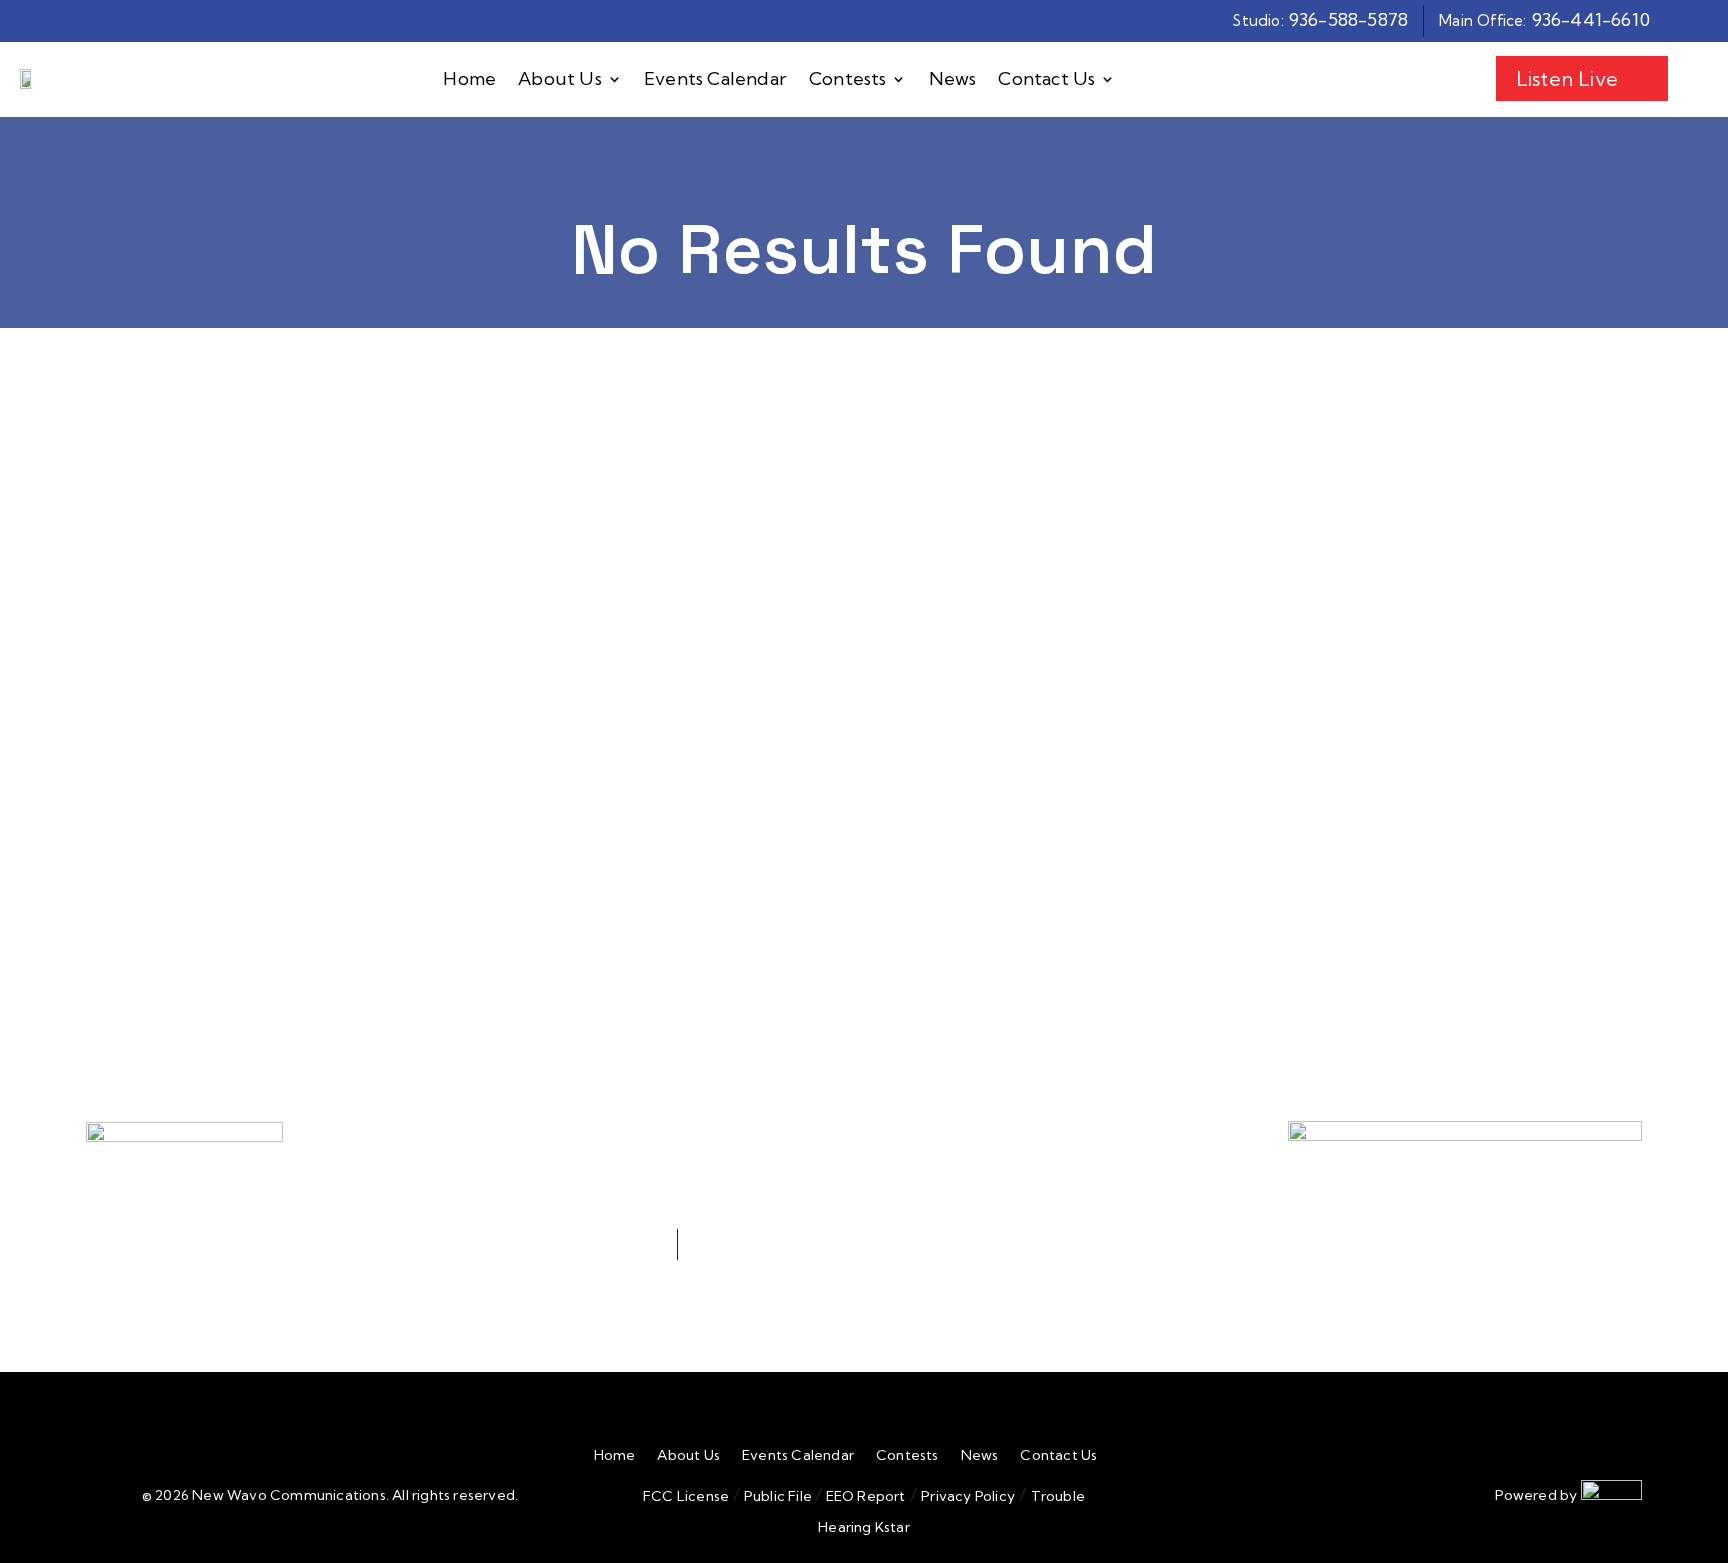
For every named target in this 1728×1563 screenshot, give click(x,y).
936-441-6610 (1591, 19)
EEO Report (863, 1496)
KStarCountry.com (405, 913)
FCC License (686, 1496)
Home (469, 80)
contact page (433, 793)
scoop (443, 767)
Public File (778, 1496)
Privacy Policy (968, 1496)
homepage (308, 741)
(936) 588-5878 (1039, 1135)
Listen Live (1567, 78)
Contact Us (1046, 80)
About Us (560, 80)
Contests (848, 80)
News (953, 80)
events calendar (564, 767)
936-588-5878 (1348, 19)
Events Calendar (715, 80)
